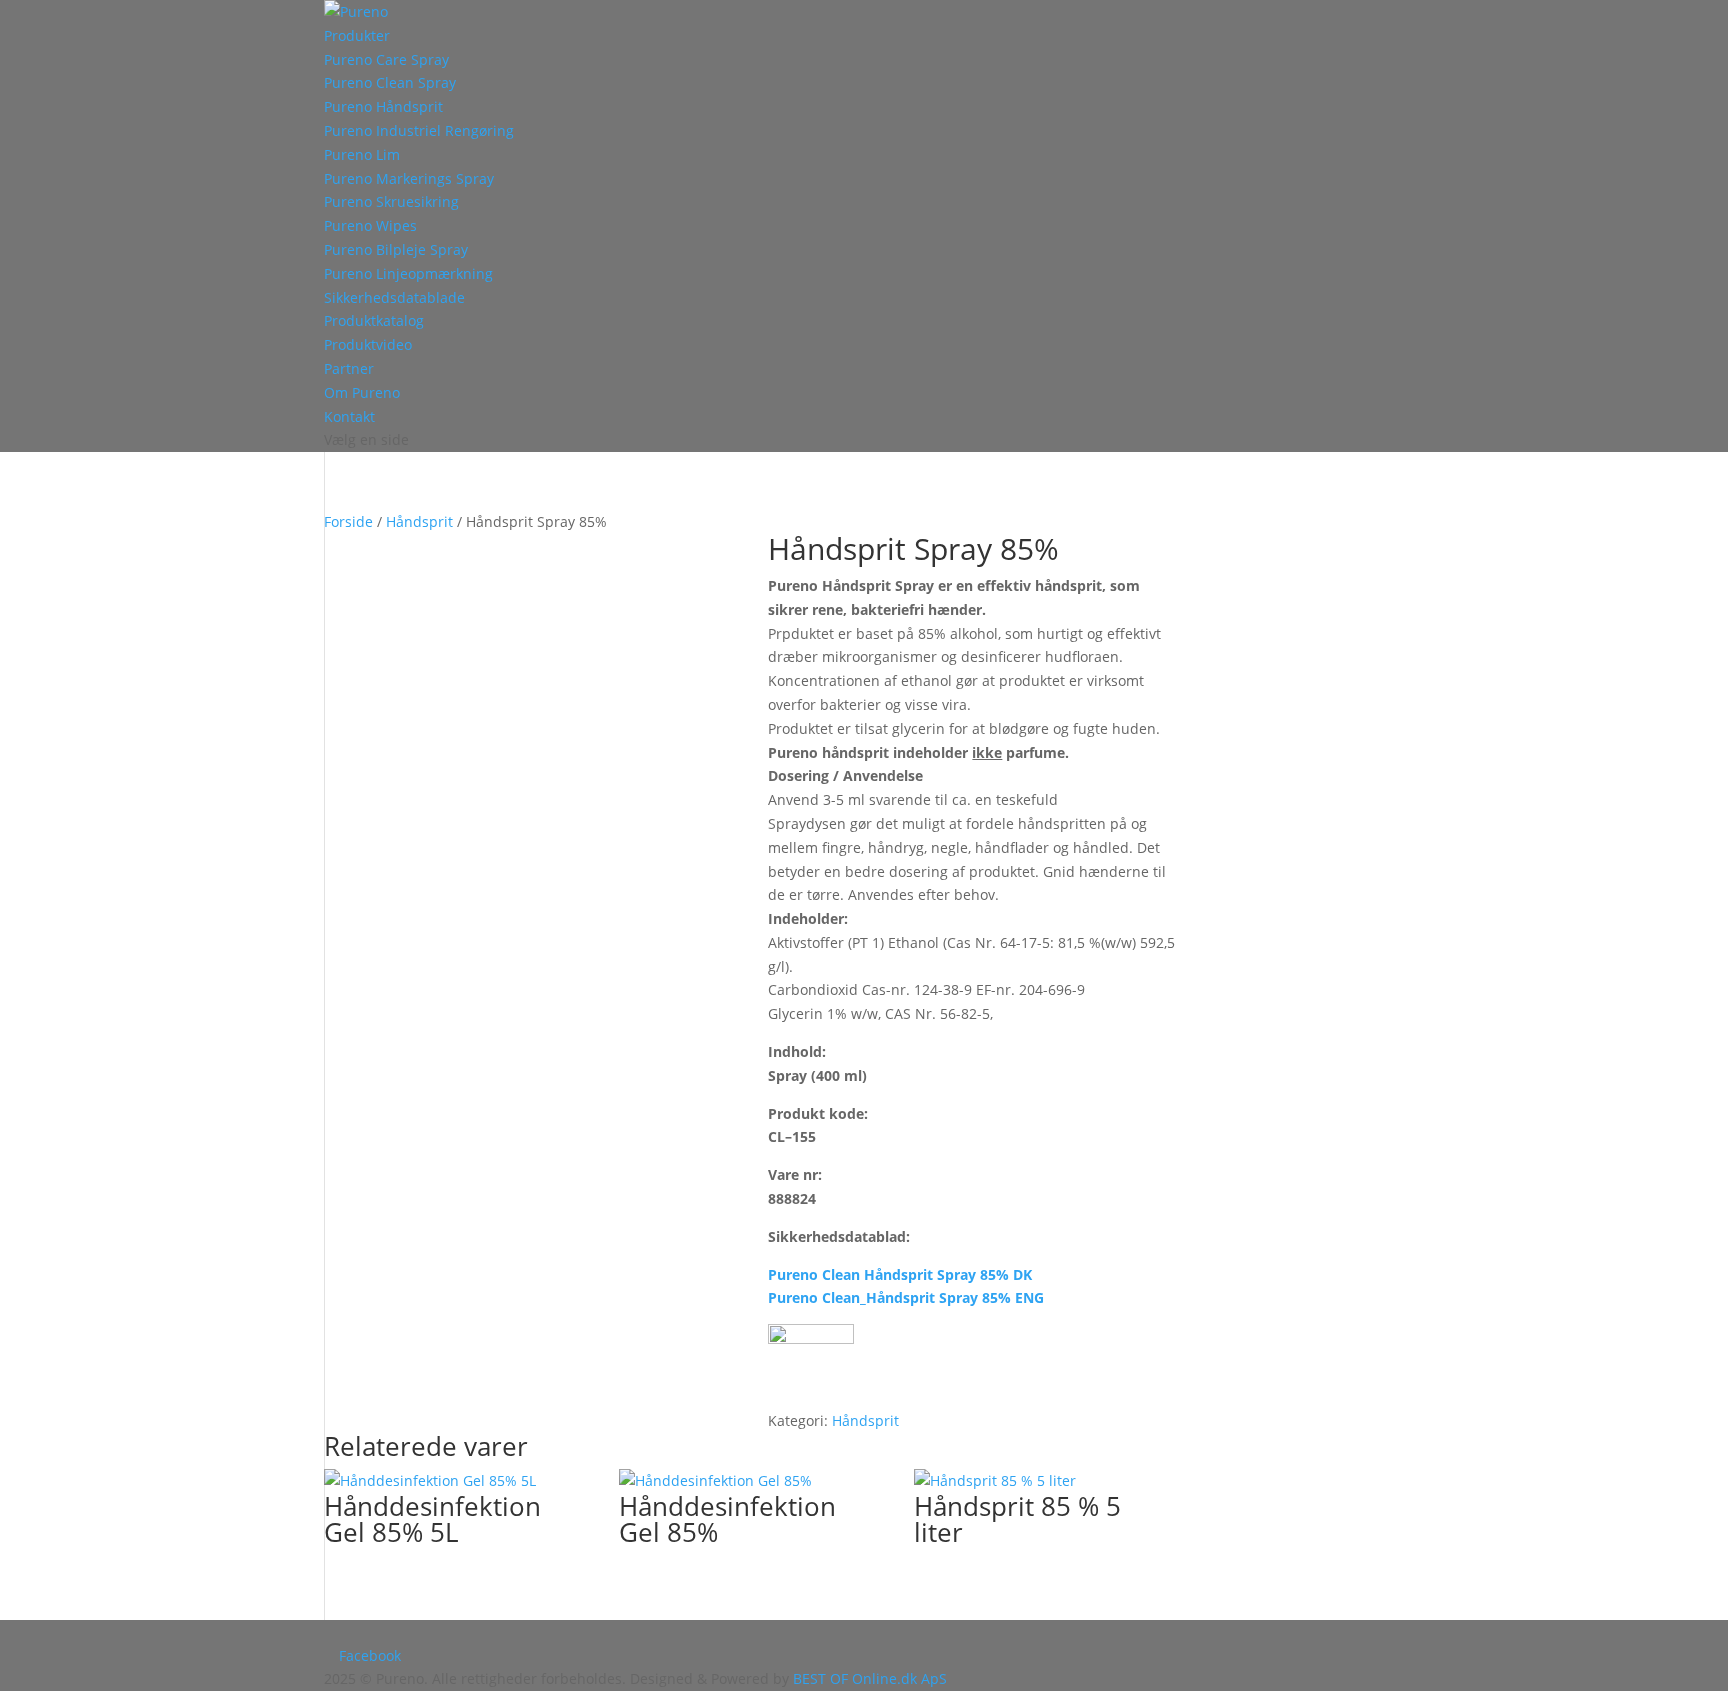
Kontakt (349, 416)
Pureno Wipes (370, 225)
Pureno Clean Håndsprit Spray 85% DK (900, 1274)
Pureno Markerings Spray (409, 178)
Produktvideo (368, 344)
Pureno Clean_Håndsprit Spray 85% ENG (906, 1297)
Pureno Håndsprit (383, 106)
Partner (349, 368)
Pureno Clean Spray (390, 82)
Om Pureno (362, 392)
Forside (348, 521)
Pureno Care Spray (386, 59)
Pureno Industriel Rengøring (419, 130)
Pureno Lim (362, 154)
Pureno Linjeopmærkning (408, 273)
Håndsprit (419, 521)
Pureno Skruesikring (391, 201)
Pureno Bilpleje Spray (396, 249)
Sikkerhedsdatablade (394, 297)
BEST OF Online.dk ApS (870, 1678)
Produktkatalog (374, 320)
